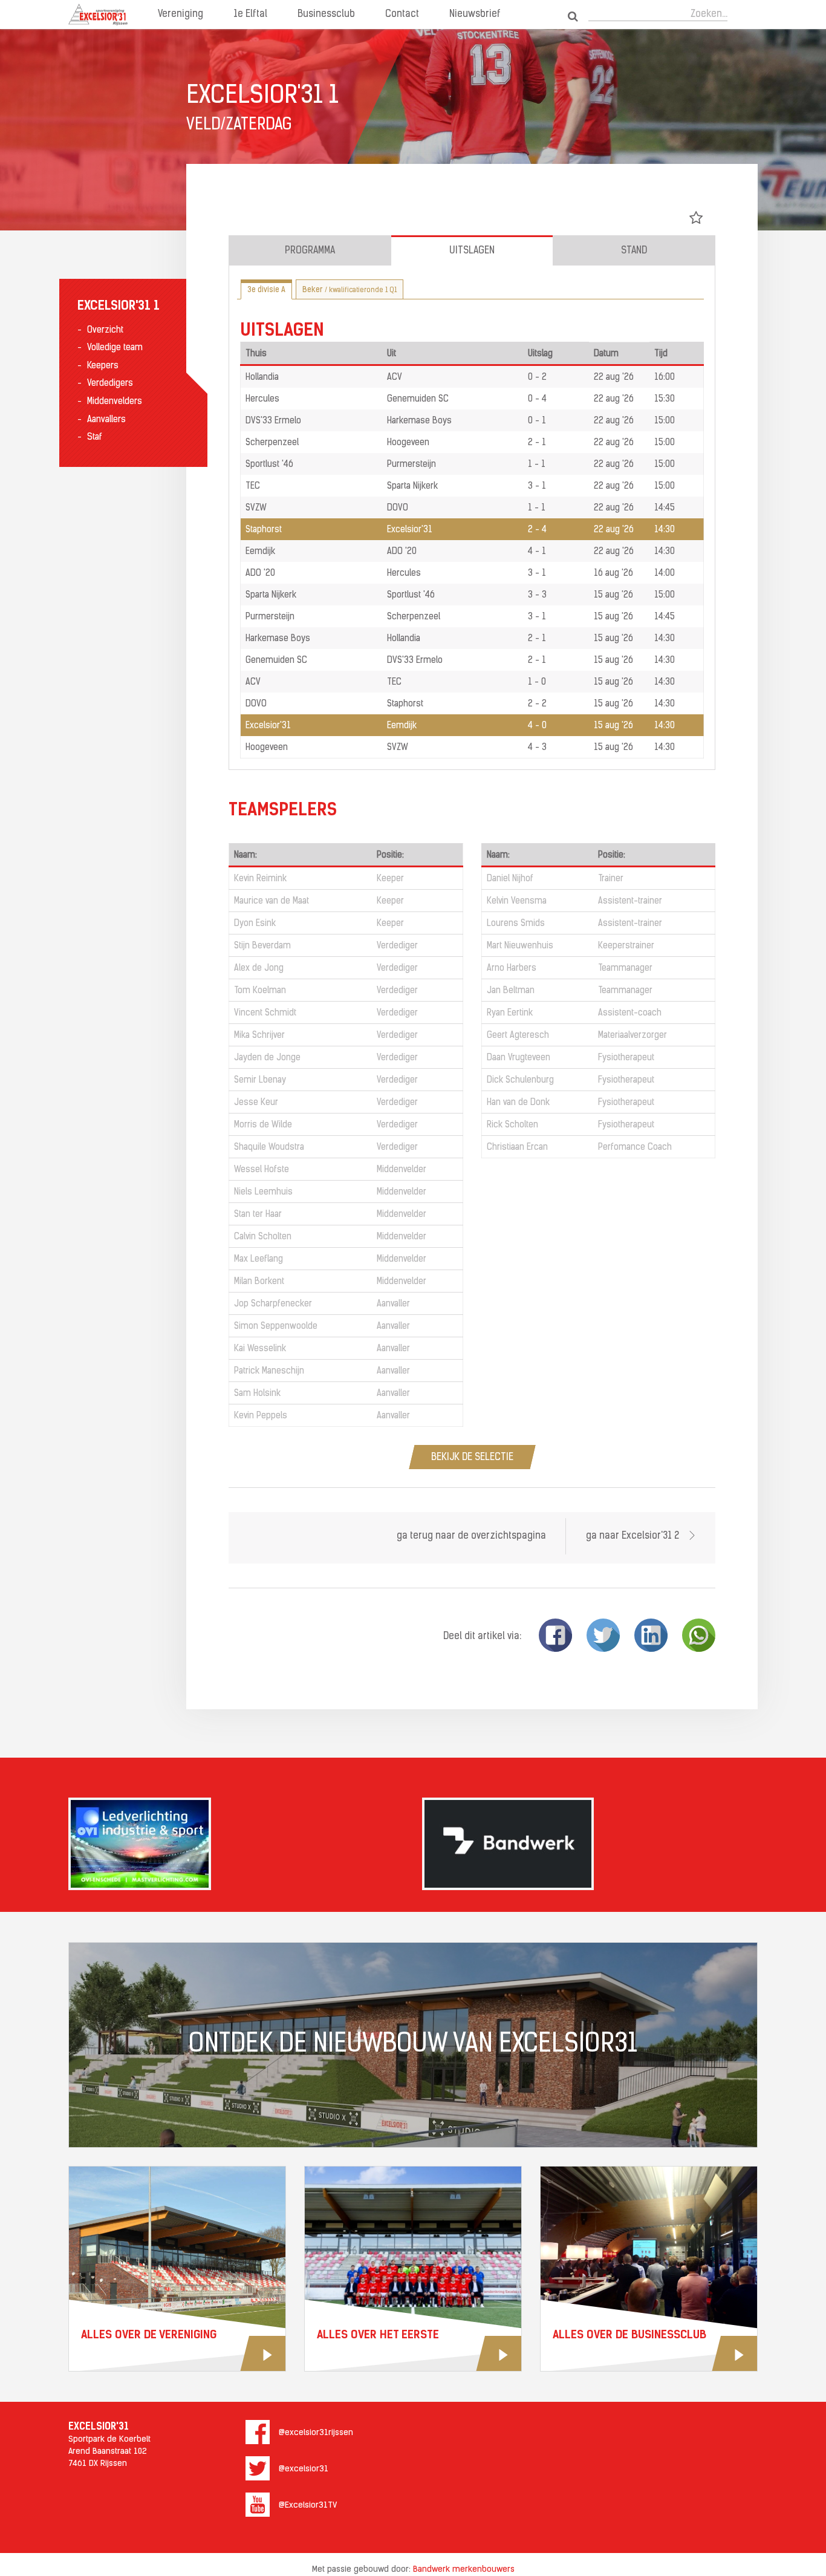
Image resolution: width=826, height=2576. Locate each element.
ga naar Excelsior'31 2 (634, 1536)
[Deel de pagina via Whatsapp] (699, 1635)
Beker (350, 290)
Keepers (103, 366)
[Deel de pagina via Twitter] (603, 1635)
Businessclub (326, 15)
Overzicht (105, 331)
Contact (402, 15)
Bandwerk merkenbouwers (464, 2570)
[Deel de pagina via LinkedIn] (651, 1635)
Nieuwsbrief (475, 15)
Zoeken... (709, 15)
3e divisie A (266, 290)
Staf (95, 438)
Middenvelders (115, 402)
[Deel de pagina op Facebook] (555, 1635)
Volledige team (115, 348)
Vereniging (180, 15)
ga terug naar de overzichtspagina (471, 1536)
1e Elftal (250, 15)
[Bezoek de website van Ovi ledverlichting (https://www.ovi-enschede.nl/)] (236, 1844)
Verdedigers (110, 384)
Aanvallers (106, 420)
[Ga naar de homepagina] (98, 15)
